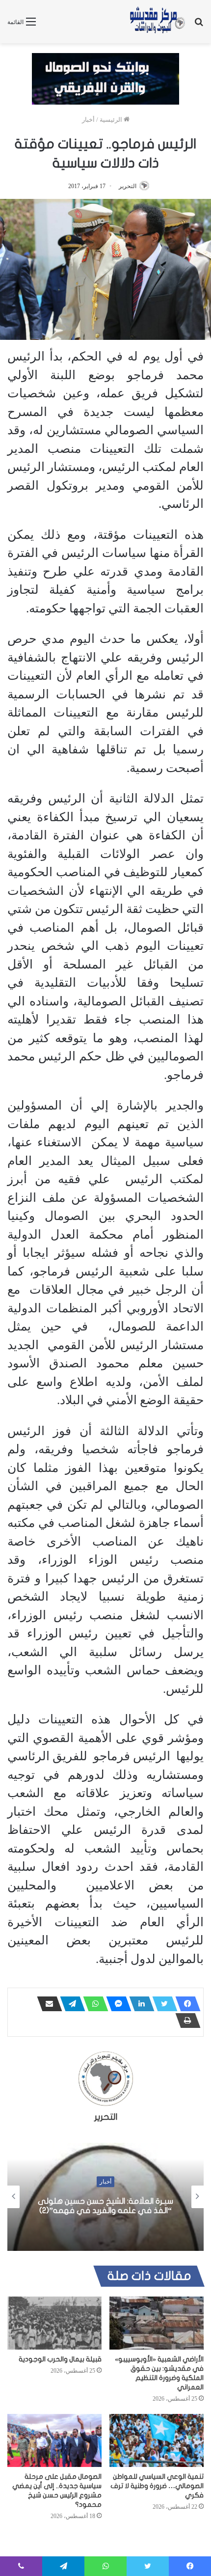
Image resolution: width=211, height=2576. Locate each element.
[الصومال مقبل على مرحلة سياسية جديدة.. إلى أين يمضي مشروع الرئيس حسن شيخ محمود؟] (54, 2440)
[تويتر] (162, 2004)
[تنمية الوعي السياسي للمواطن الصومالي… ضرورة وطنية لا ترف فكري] (157, 2440)
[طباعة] (185, 2021)
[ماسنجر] (116, 2004)
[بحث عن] (199, 25)
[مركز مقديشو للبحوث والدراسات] (157, 22)
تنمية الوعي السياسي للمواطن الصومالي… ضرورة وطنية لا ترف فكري (157, 2486)
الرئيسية (112, 120)
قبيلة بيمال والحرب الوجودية (60, 2359)
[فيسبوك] (185, 2004)
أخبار (88, 120)
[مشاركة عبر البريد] (47, 2004)
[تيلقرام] (70, 2004)
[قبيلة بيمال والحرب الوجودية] (54, 2323)
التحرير (128, 186)
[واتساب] (93, 2004)
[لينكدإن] (139, 2004)
